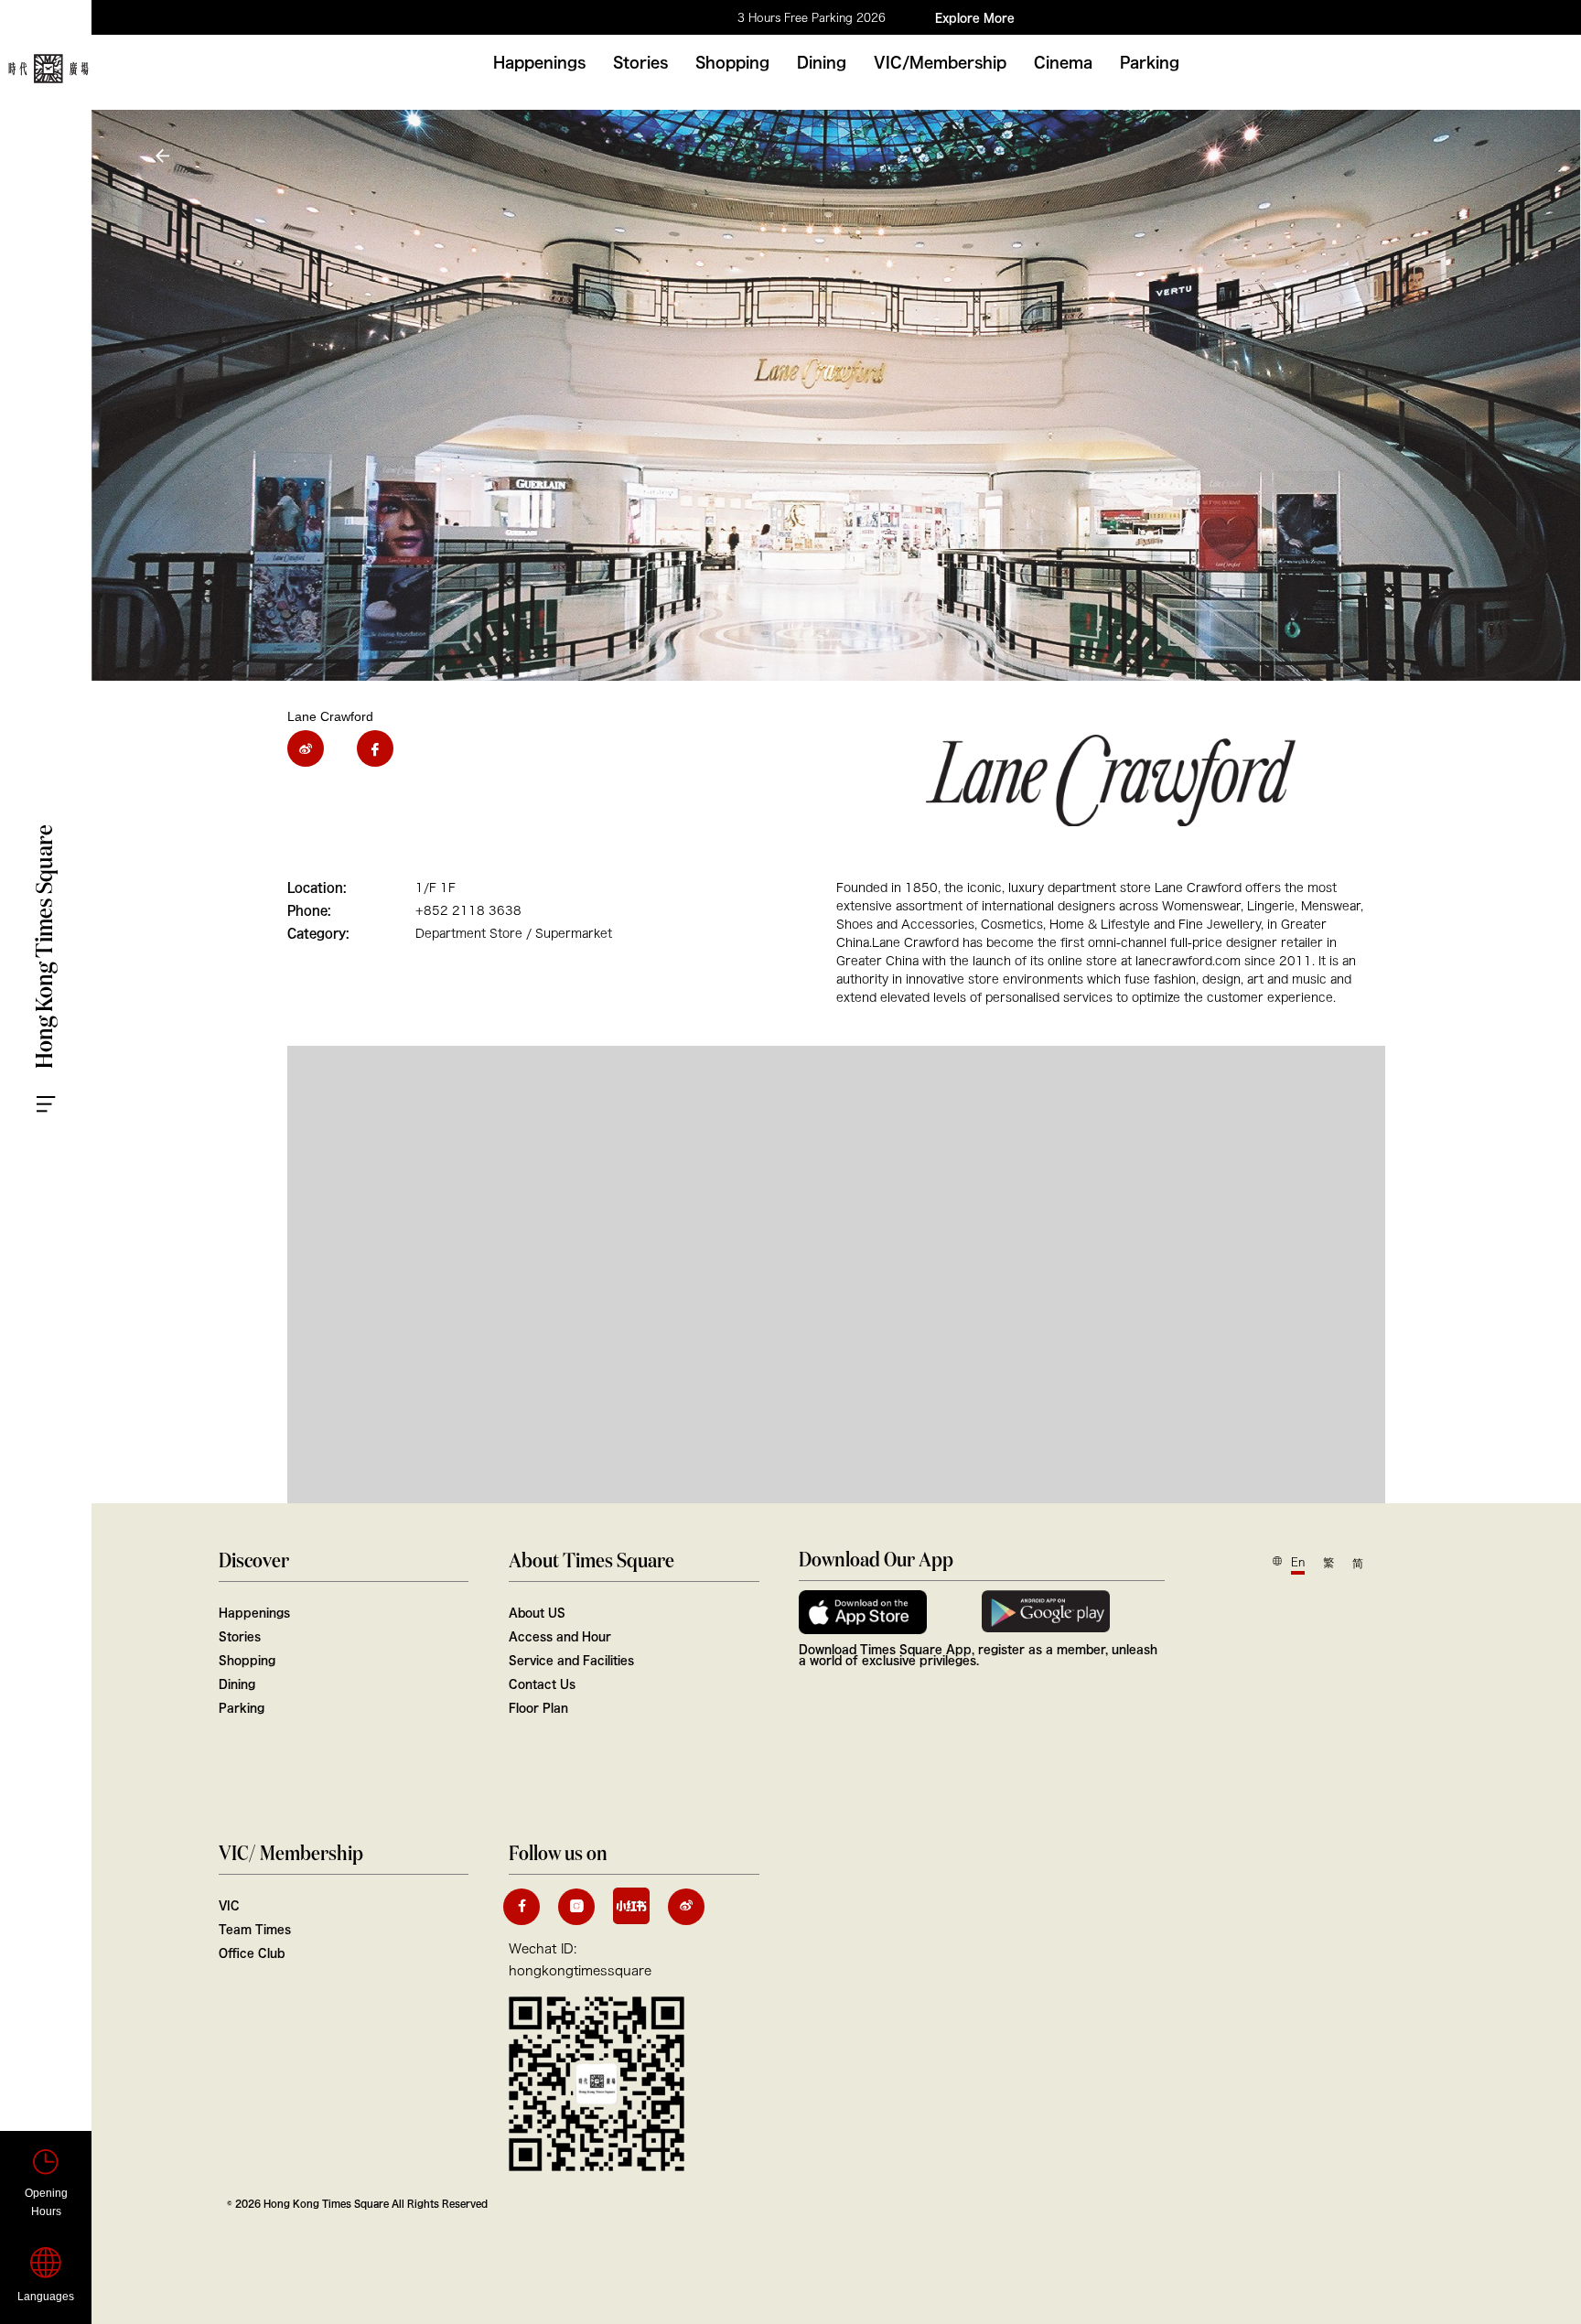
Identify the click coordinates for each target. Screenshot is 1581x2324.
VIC (229, 1905)
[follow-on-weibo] (686, 1907)
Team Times (255, 1929)
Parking (1150, 62)
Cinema (1063, 62)
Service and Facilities (571, 1660)
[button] (165, 156)
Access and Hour (560, 1636)
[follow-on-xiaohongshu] (631, 1906)
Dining (822, 62)
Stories (640, 62)
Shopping (732, 62)
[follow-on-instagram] (576, 1907)
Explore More (975, 17)
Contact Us (542, 1684)
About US (537, 1612)
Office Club (252, 1953)
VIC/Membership (940, 62)
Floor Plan (538, 1707)
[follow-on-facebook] (522, 1907)
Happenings (539, 62)
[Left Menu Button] (64, 1087)
